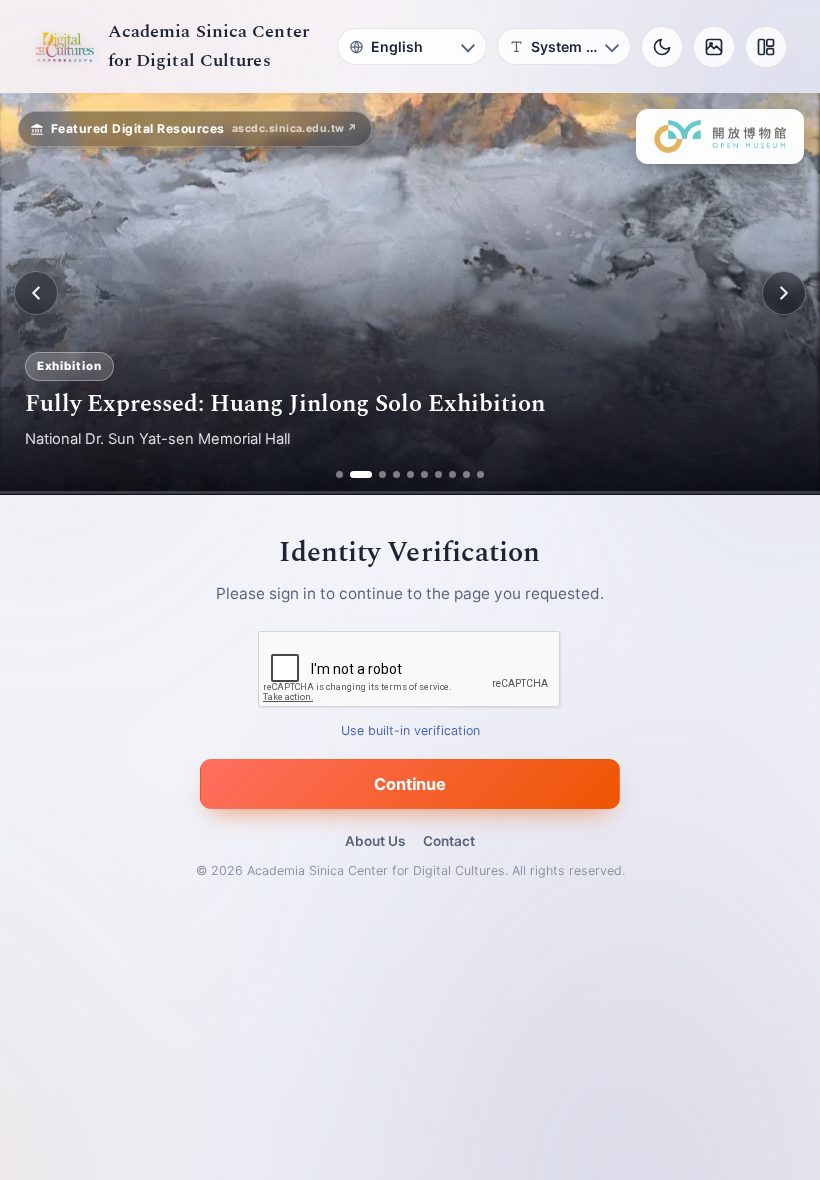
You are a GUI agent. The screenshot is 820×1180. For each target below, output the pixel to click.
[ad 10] (480, 474)
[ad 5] (410, 474)
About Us (375, 841)
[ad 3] (375, 474)
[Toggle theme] (662, 47)
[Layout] (766, 47)
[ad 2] (353, 474)
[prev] (36, 293)
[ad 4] (396, 474)
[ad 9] (466, 474)
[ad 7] (438, 474)
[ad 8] (452, 474)
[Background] (714, 47)
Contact (449, 841)
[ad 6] (424, 474)
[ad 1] (339, 474)
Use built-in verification (410, 730)
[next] (784, 293)
